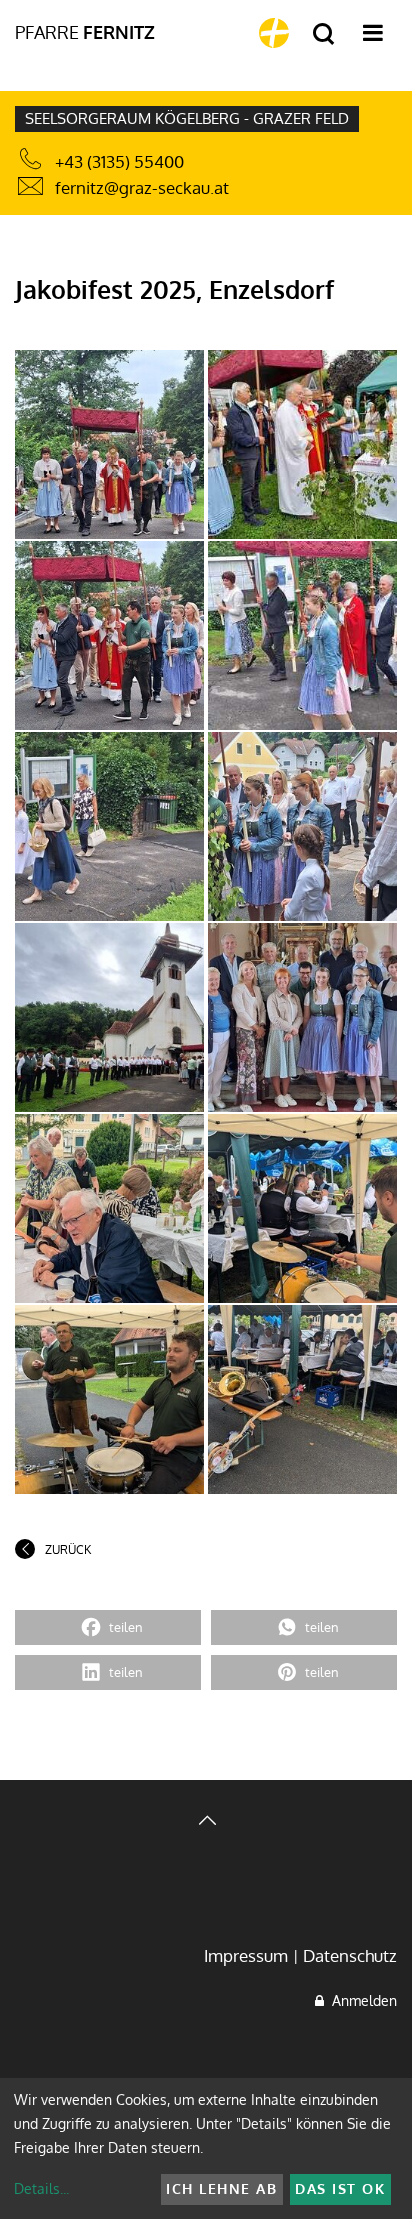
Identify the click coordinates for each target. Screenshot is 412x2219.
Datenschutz (350, 1955)
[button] (108, 1627)
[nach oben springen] (206, 1822)
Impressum (246, 1955)
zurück (68, 1549)
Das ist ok (340, 2188)
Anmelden (360, 2000)
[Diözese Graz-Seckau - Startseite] (274, 33)
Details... (41, 2188)
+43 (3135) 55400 (119, 161)
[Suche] (323, 34)
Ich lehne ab (221, 2188)
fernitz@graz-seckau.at (142, 187)
